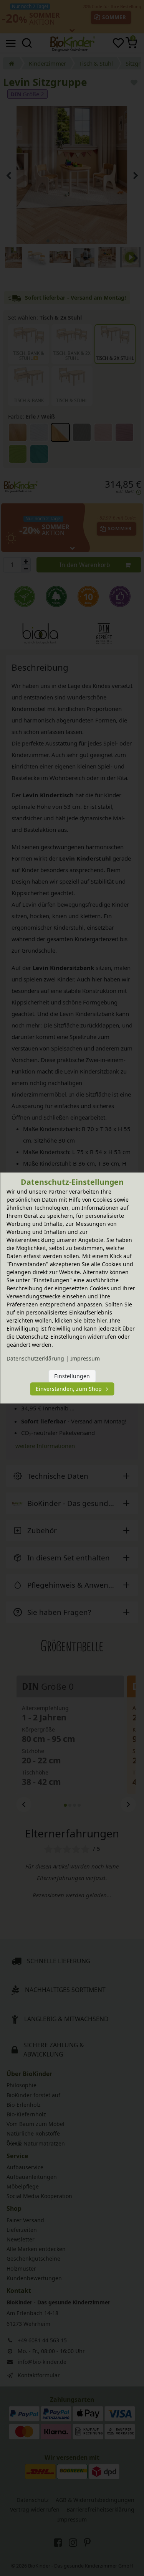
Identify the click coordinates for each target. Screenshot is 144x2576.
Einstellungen (72, 1376)
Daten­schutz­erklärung (35, 1358)
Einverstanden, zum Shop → (72, 1389)
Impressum (85, 1358)
